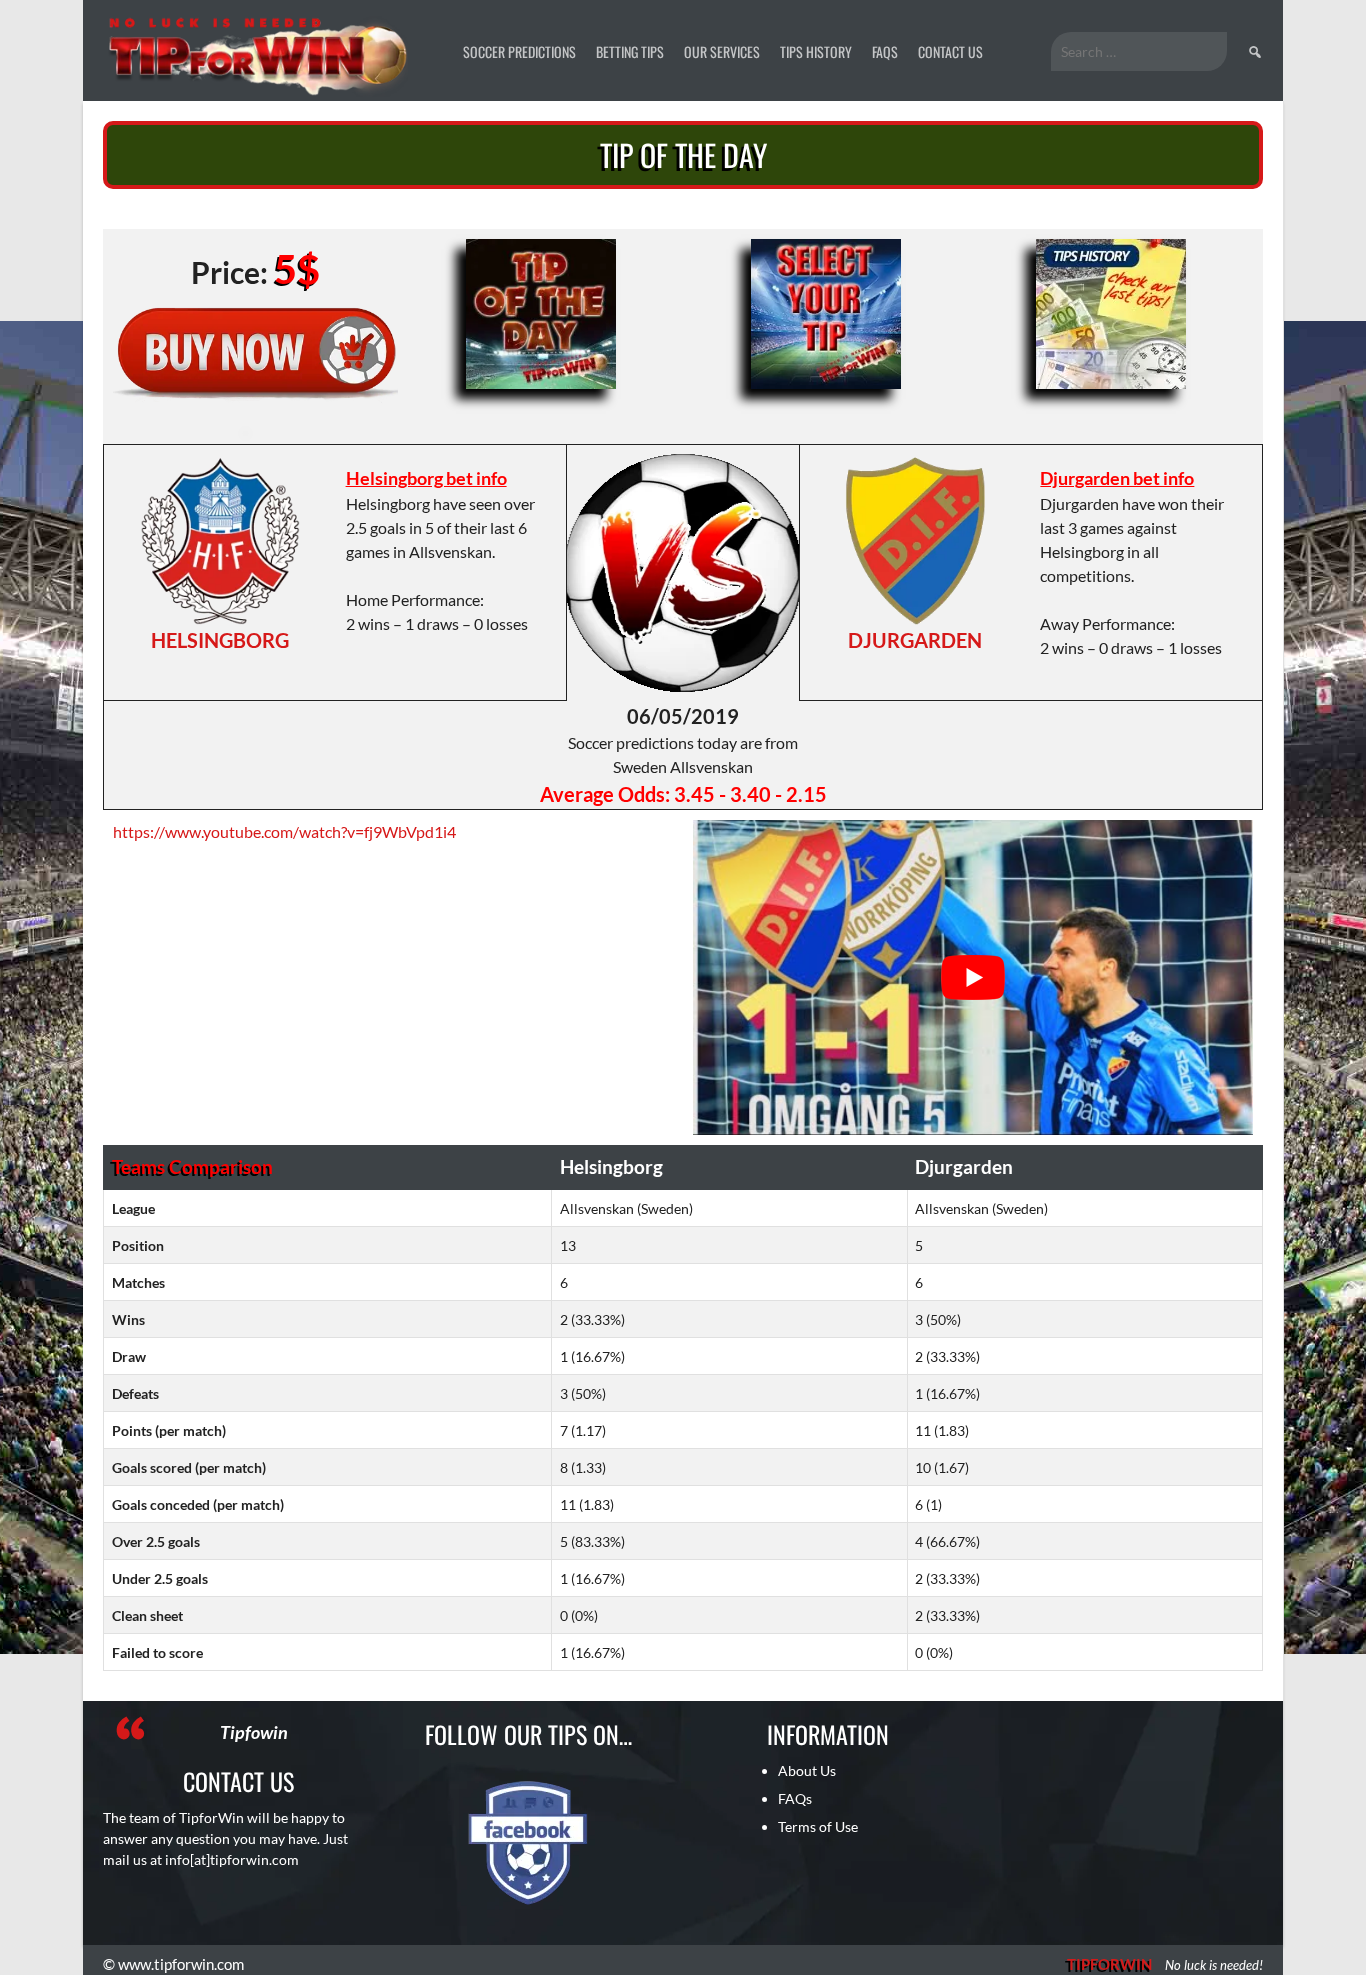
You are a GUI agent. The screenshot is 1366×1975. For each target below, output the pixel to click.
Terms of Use (818, 1826)
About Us (807, 1770)
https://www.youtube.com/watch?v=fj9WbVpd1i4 (284, 831)
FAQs (885, 51)
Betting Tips (630, 51)
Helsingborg (220, 640)
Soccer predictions (519, 51)
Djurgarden (915, 640)
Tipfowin (254, 1732)
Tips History (816, 51)
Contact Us (950, 51)
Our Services (722, 51)
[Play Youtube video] (973, 977)
